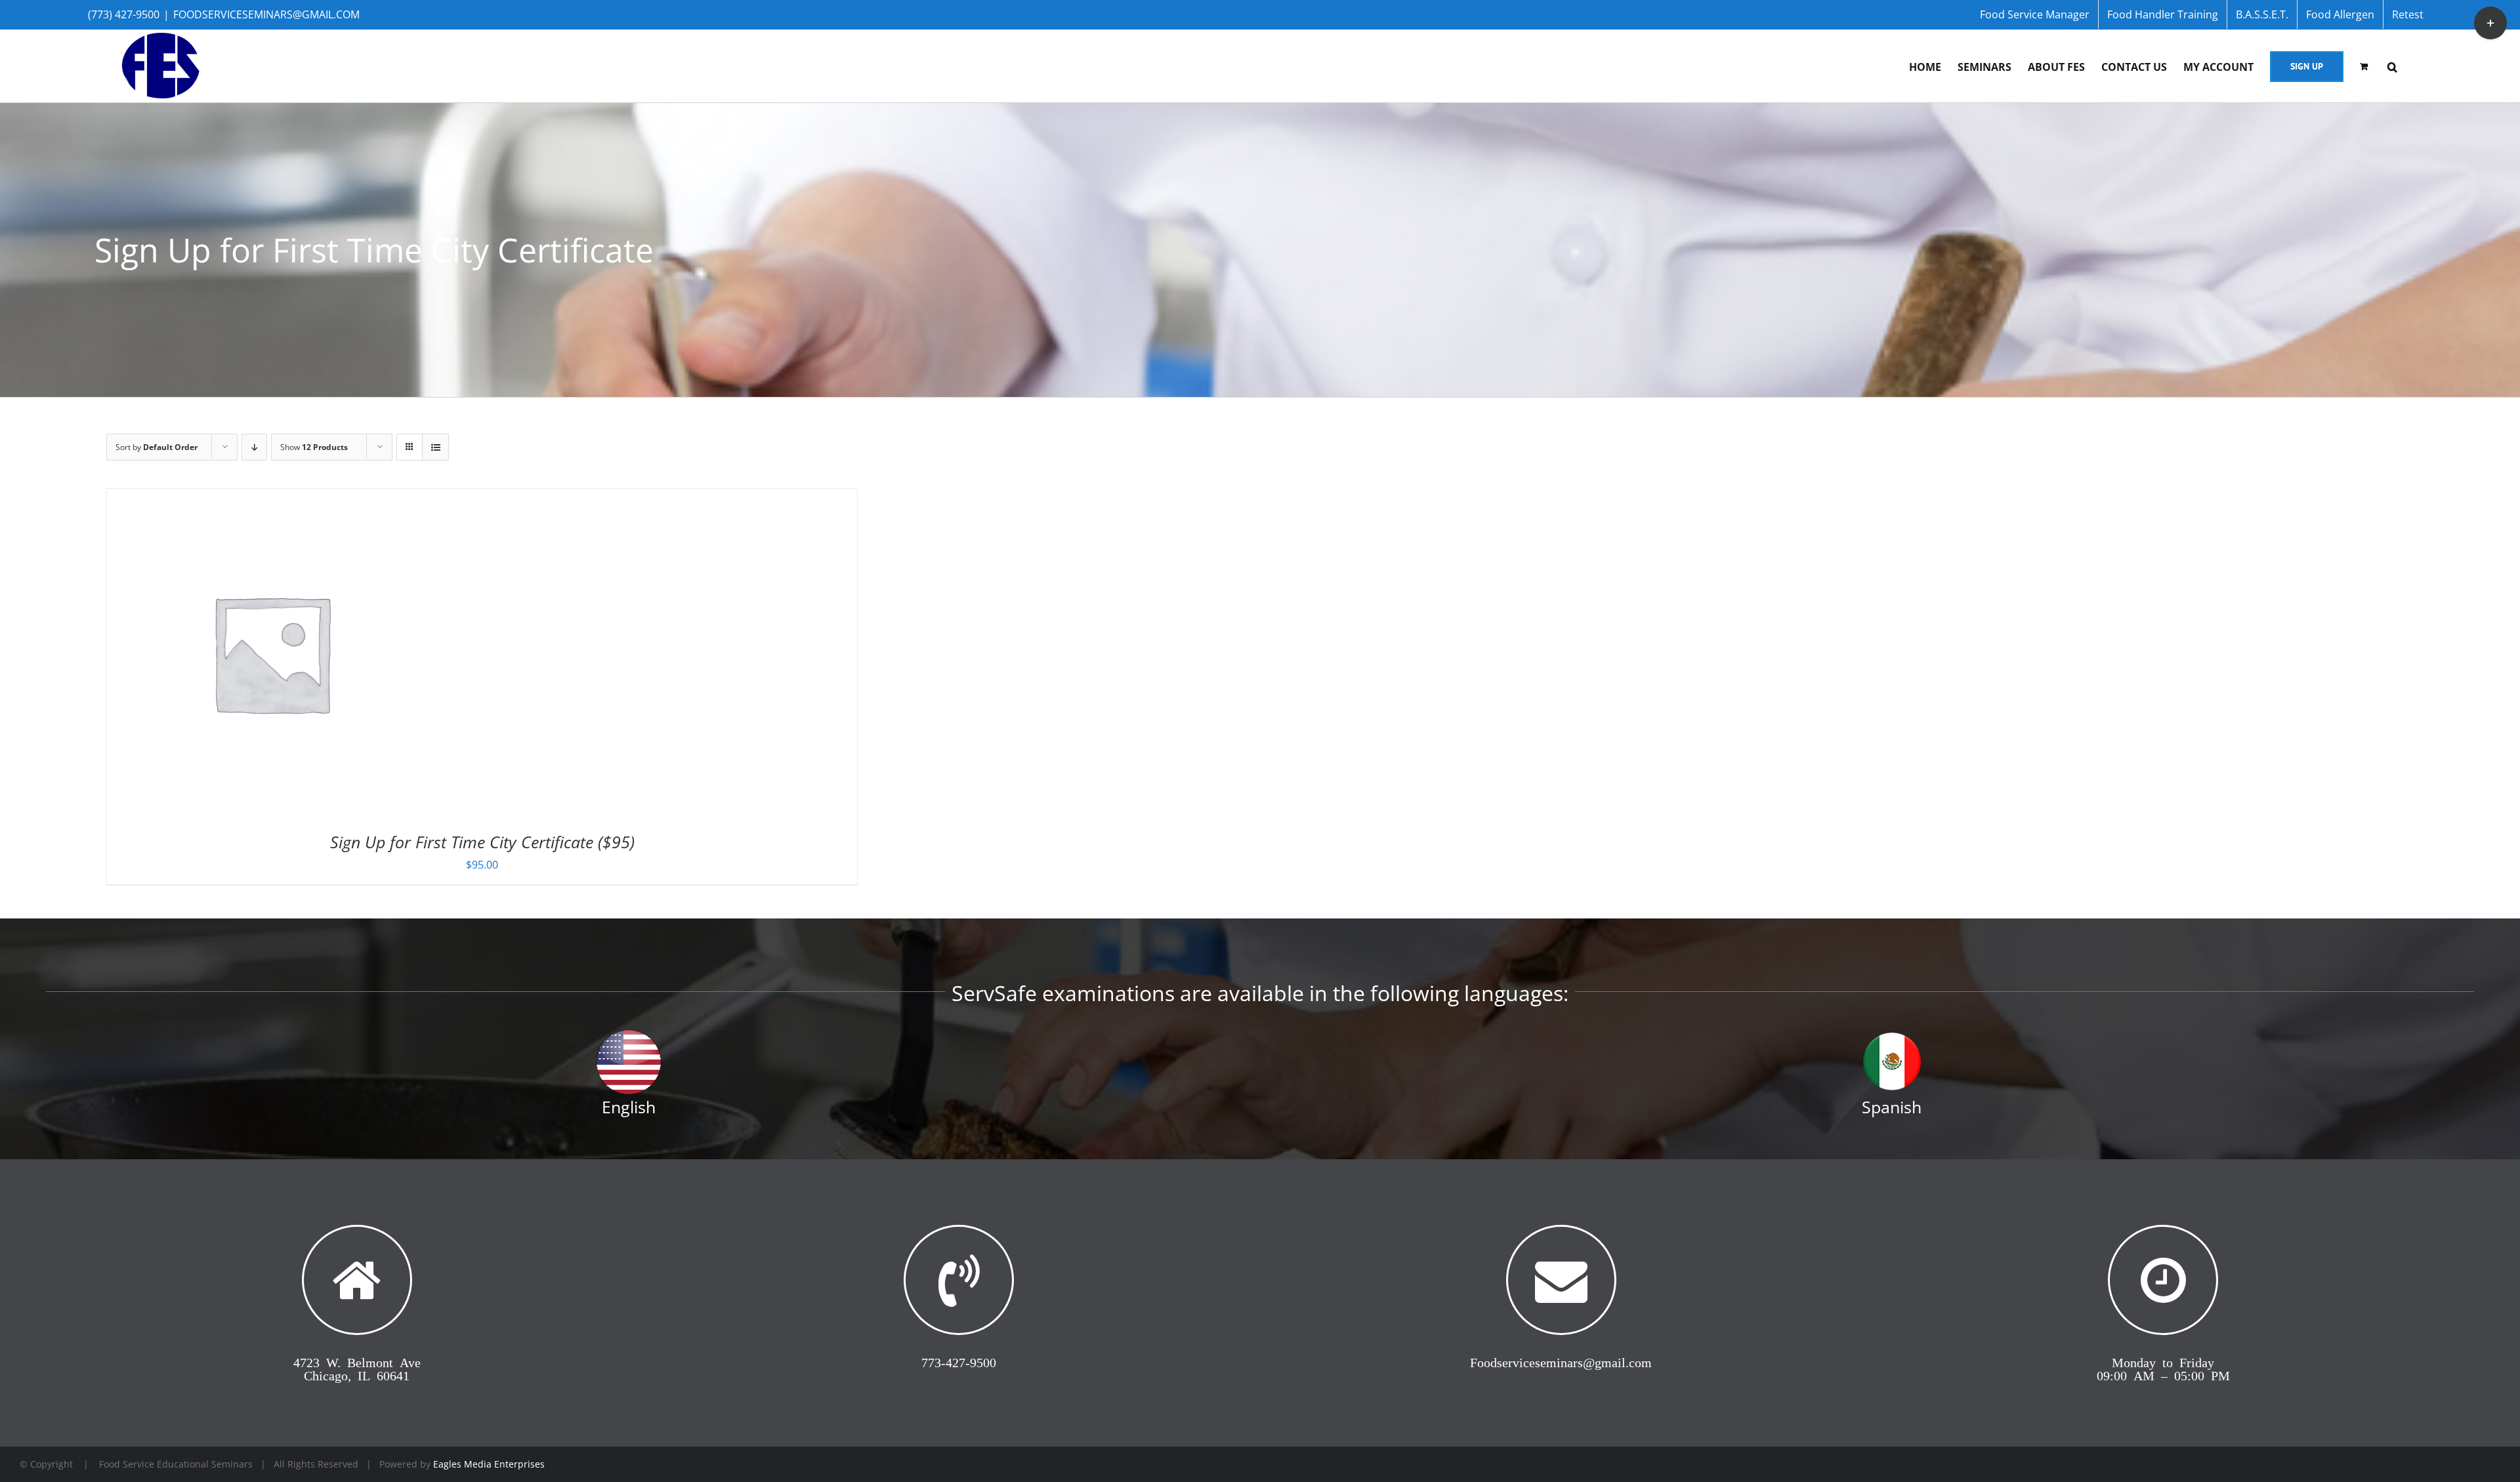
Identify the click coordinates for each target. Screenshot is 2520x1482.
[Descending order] (254, 447)
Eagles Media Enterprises (489, 1464)
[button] (2392, 66)
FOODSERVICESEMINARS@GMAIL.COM (266, 14)
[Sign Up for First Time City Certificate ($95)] (271, 499)
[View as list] (435, 447)
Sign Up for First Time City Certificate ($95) (482, 842)
